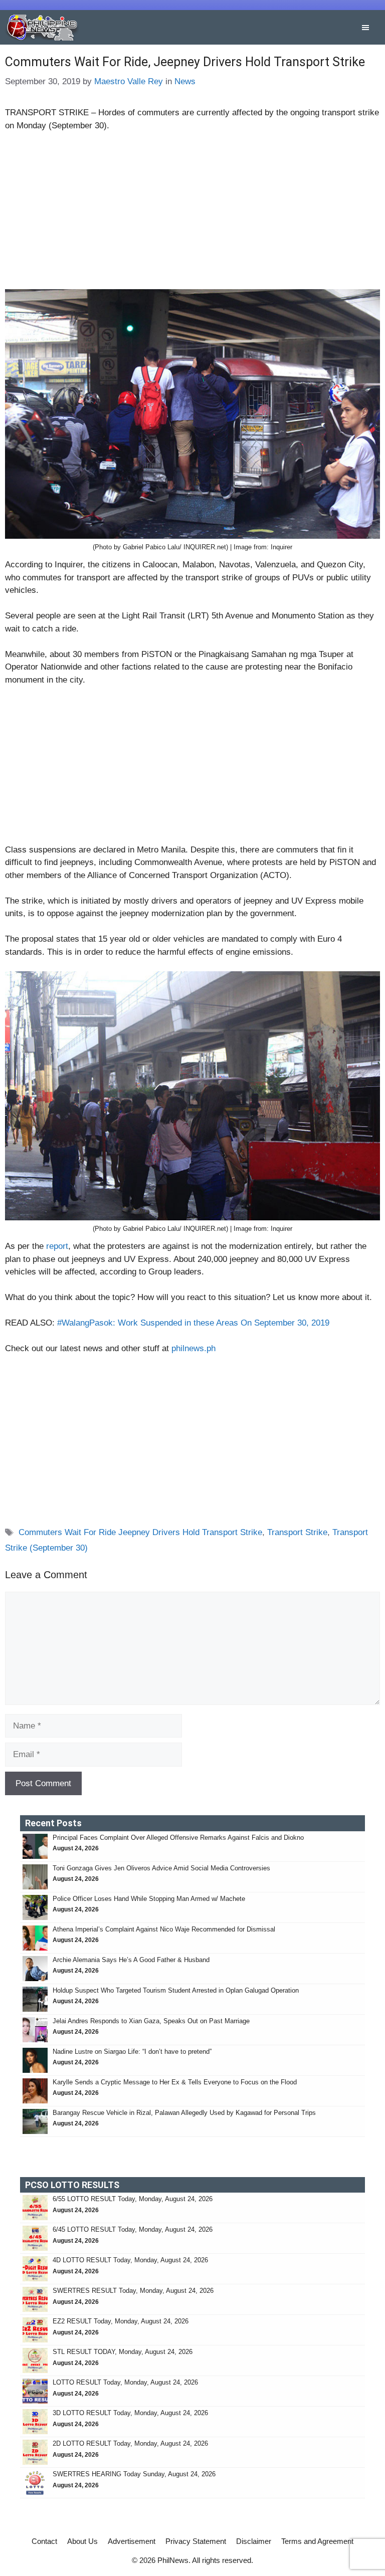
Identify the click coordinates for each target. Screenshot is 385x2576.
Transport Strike (297, 1532)
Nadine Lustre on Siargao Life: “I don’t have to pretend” (132, 2052)
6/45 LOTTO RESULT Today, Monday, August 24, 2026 (133, 2229)
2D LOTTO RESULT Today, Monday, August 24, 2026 (130, 2443)
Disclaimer (254, 2541)
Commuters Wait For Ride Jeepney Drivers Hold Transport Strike (140, 1532)
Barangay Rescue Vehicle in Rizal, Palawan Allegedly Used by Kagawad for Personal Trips (185, 2113)
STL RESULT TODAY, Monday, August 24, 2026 (123, 2352)
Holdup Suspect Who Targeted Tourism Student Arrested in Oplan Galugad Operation (177, 1990)
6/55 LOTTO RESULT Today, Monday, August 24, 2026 (133, 2199)
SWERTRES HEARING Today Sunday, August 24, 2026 (134, 2474)
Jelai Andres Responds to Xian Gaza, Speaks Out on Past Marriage (151, 2021)
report (57, 1246)
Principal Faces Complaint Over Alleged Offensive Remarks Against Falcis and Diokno (178, 1838)
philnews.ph (194, 1348)
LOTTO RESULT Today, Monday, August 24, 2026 (125, 2382)
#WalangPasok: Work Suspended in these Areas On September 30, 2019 (193, 1323)
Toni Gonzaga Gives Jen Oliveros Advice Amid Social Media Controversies (161, 1868)
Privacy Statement (196, 2541)
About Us (82, 2541)
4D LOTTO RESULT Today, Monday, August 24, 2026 (130, 2260)
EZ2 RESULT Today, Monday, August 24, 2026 (121, 2321)
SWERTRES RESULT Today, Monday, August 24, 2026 (133, 2291)
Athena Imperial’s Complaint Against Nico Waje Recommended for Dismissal (164, 1929)
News (185, 81)
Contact (44, 2541)
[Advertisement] (192, 215)
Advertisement (132, 2541)
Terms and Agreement (317, 2541)
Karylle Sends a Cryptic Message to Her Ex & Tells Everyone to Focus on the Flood (175, 2082)
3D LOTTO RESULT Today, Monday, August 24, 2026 (130, 2413)
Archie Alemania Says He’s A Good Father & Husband (131, 1960)
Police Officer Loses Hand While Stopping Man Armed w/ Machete (150, 1899)
